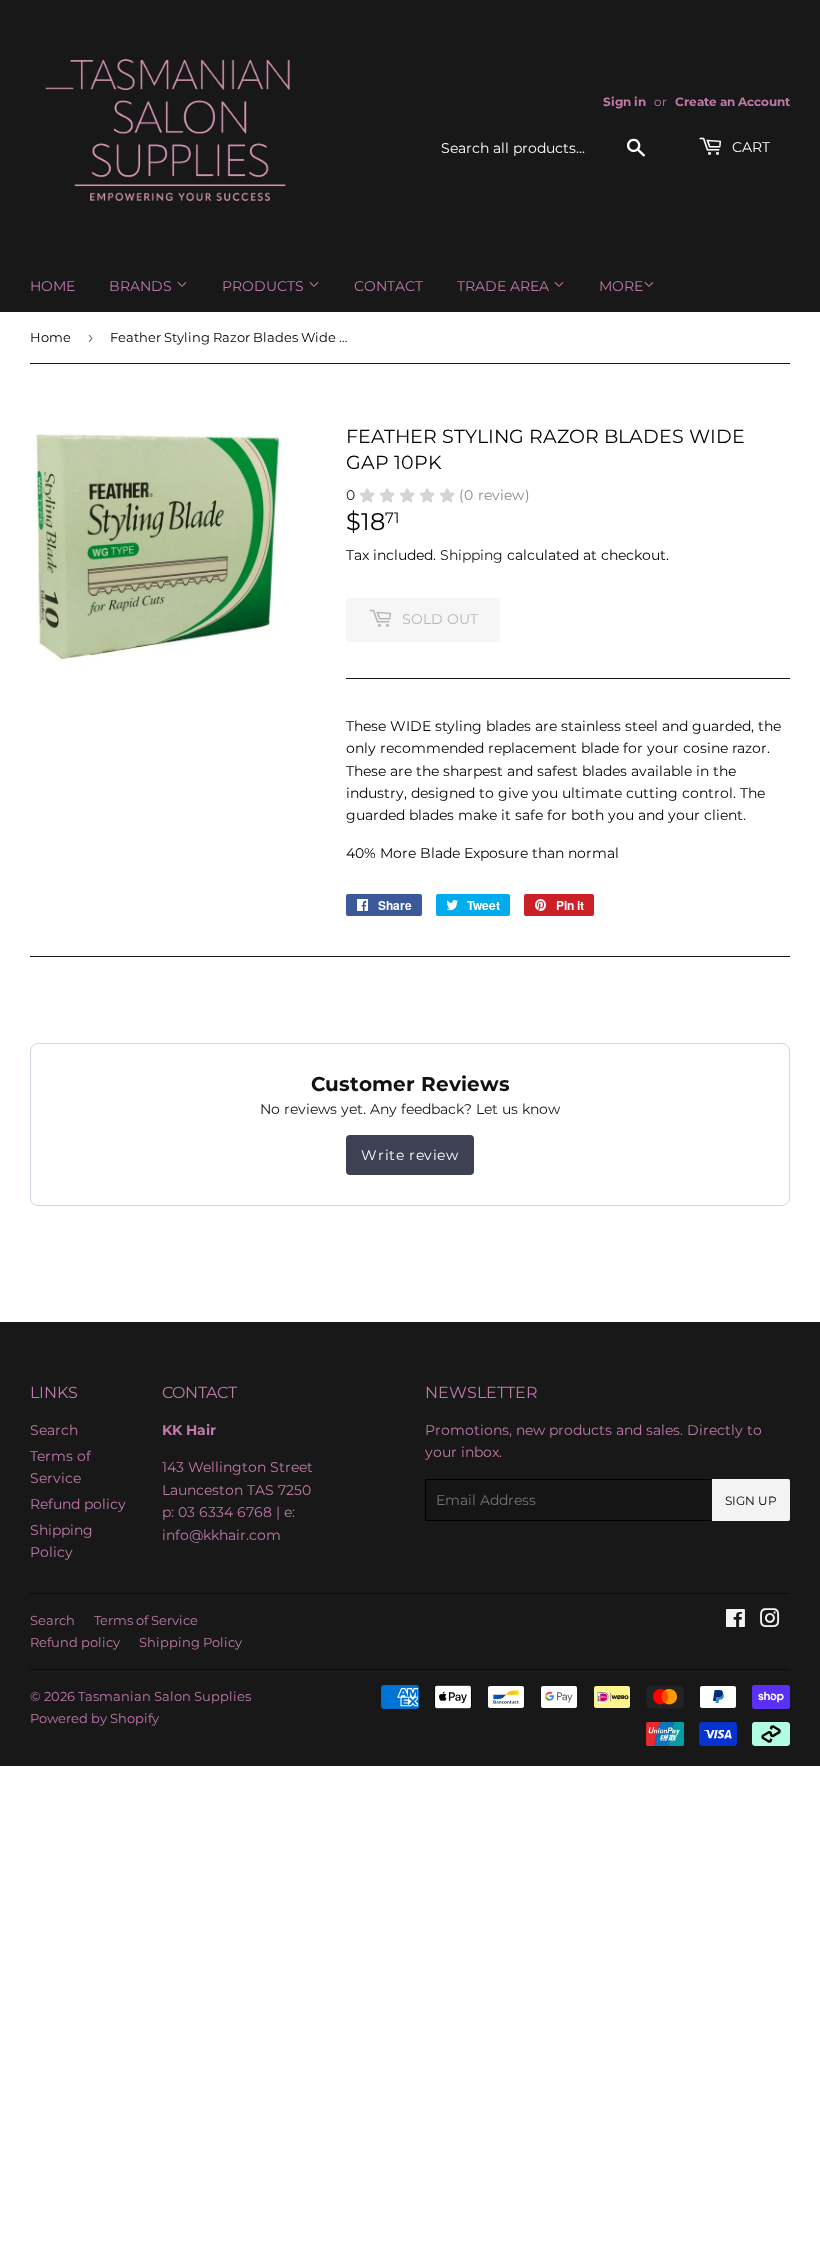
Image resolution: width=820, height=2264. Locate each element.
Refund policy (78, 1504)
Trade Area (505, 286)
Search (54, 1430)
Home (52, 286)
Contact (388, 286)
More (621, 286)
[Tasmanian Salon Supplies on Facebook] (735, 1621)
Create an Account (732, 101)
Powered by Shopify (94, 1718)
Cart (749, 147)
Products (265, 286)
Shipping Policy (190, 1642)
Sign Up (751, 1500)
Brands (142, 286)
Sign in (624, 101)
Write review (409, 1155)
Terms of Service (146, 1620)
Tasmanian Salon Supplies (164, 1696)
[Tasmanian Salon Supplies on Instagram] (770, 1621)
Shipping (471, 555)
